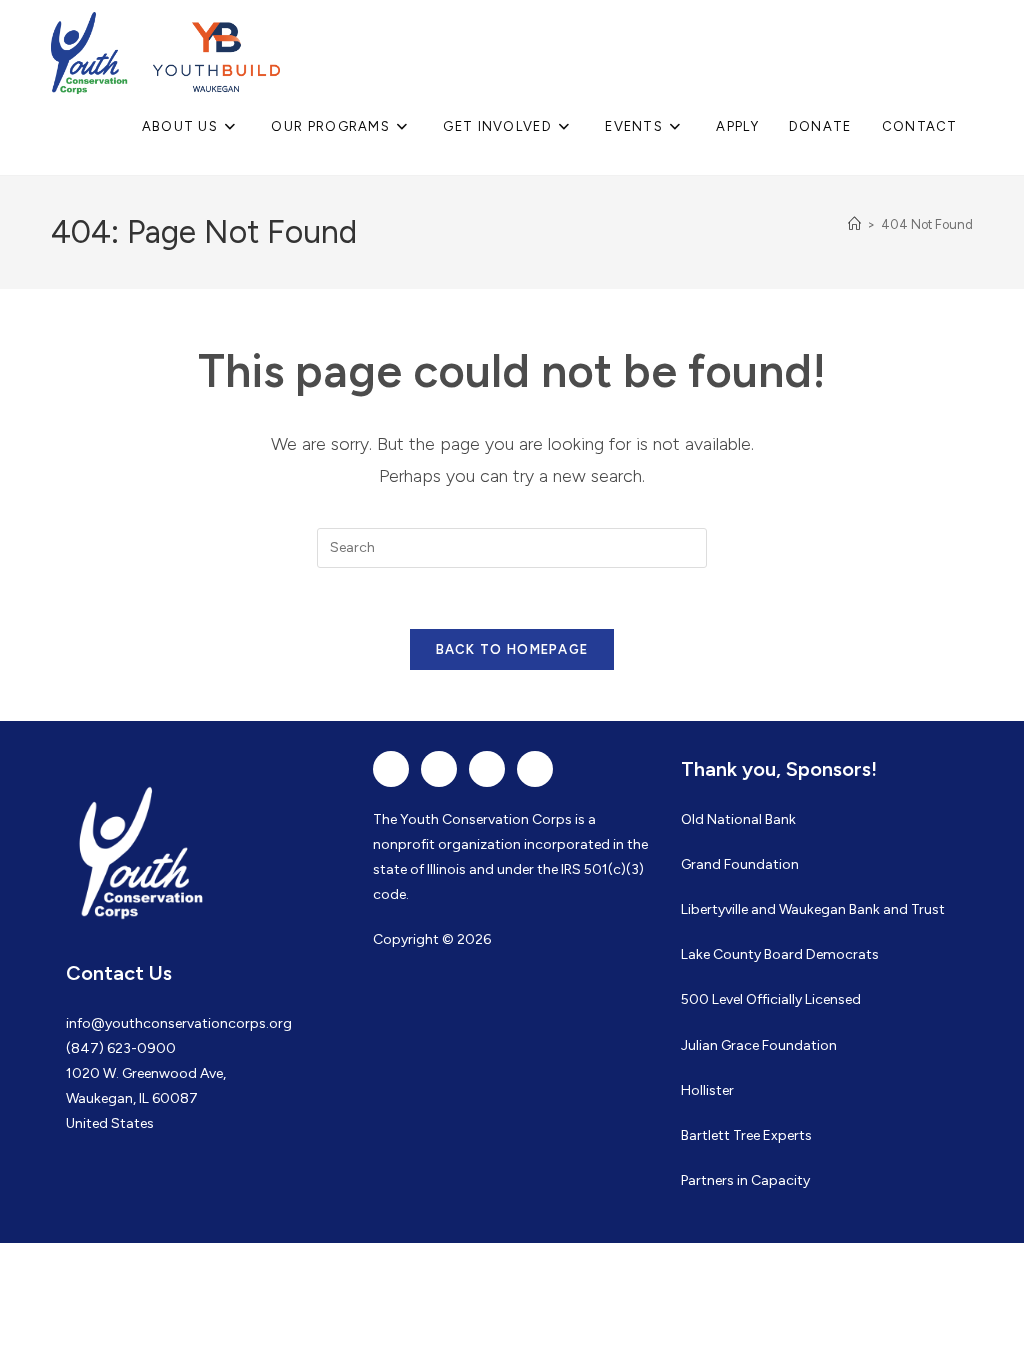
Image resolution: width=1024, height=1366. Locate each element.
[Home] (854, 224)
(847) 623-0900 (121, 1048)
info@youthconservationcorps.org (179, 1023)
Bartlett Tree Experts (746, 1135)
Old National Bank (738, 819)
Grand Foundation (740, 864)
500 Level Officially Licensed (771, 999)
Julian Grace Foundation (759, 1045)
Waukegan (812, 909)
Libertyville (714, 909)
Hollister (707, 1090)
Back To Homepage (512, 649)
